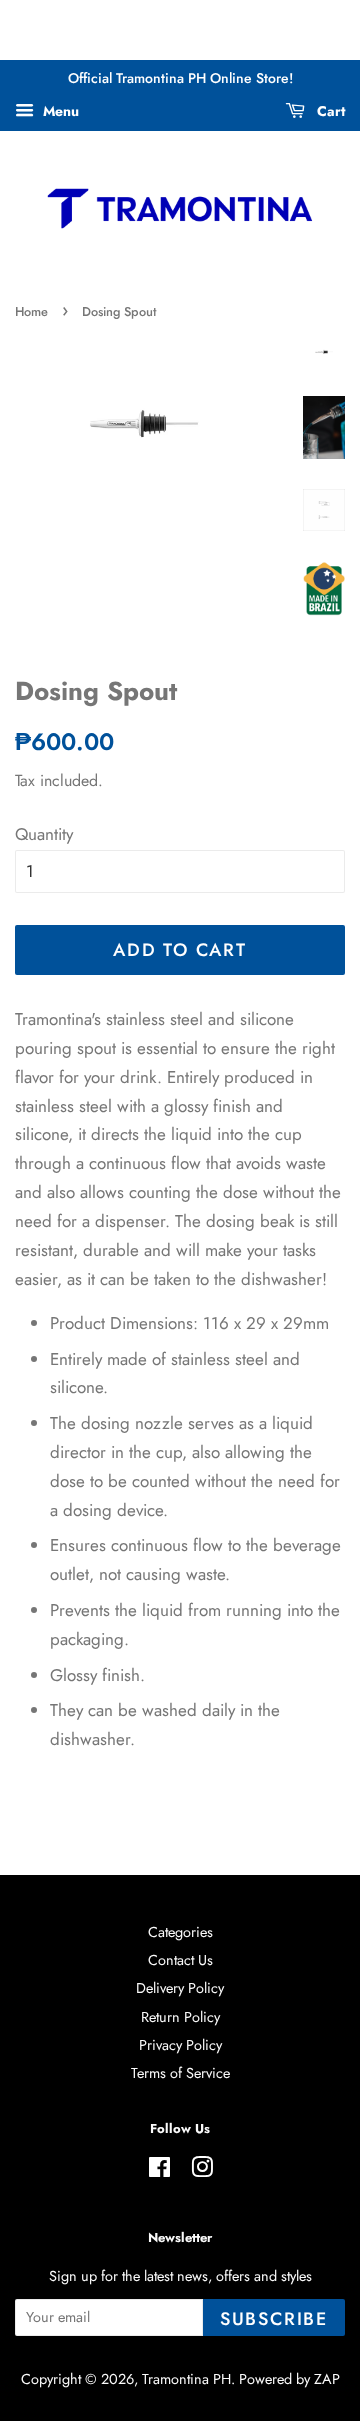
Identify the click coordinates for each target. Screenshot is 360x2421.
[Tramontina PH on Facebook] (159, 2171)
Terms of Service (180, 2073)
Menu (59, 111)
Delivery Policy (180, 1988)
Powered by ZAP (289, 2379)
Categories (180, 1932)
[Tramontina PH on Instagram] (202, 2171)
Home (31, 311)
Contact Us (180, 1960)
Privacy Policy (180, 2045)
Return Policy (180, 2017)
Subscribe (274, 2319)
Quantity (44, 834)
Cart (329, 111)
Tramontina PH (186, 2379)
